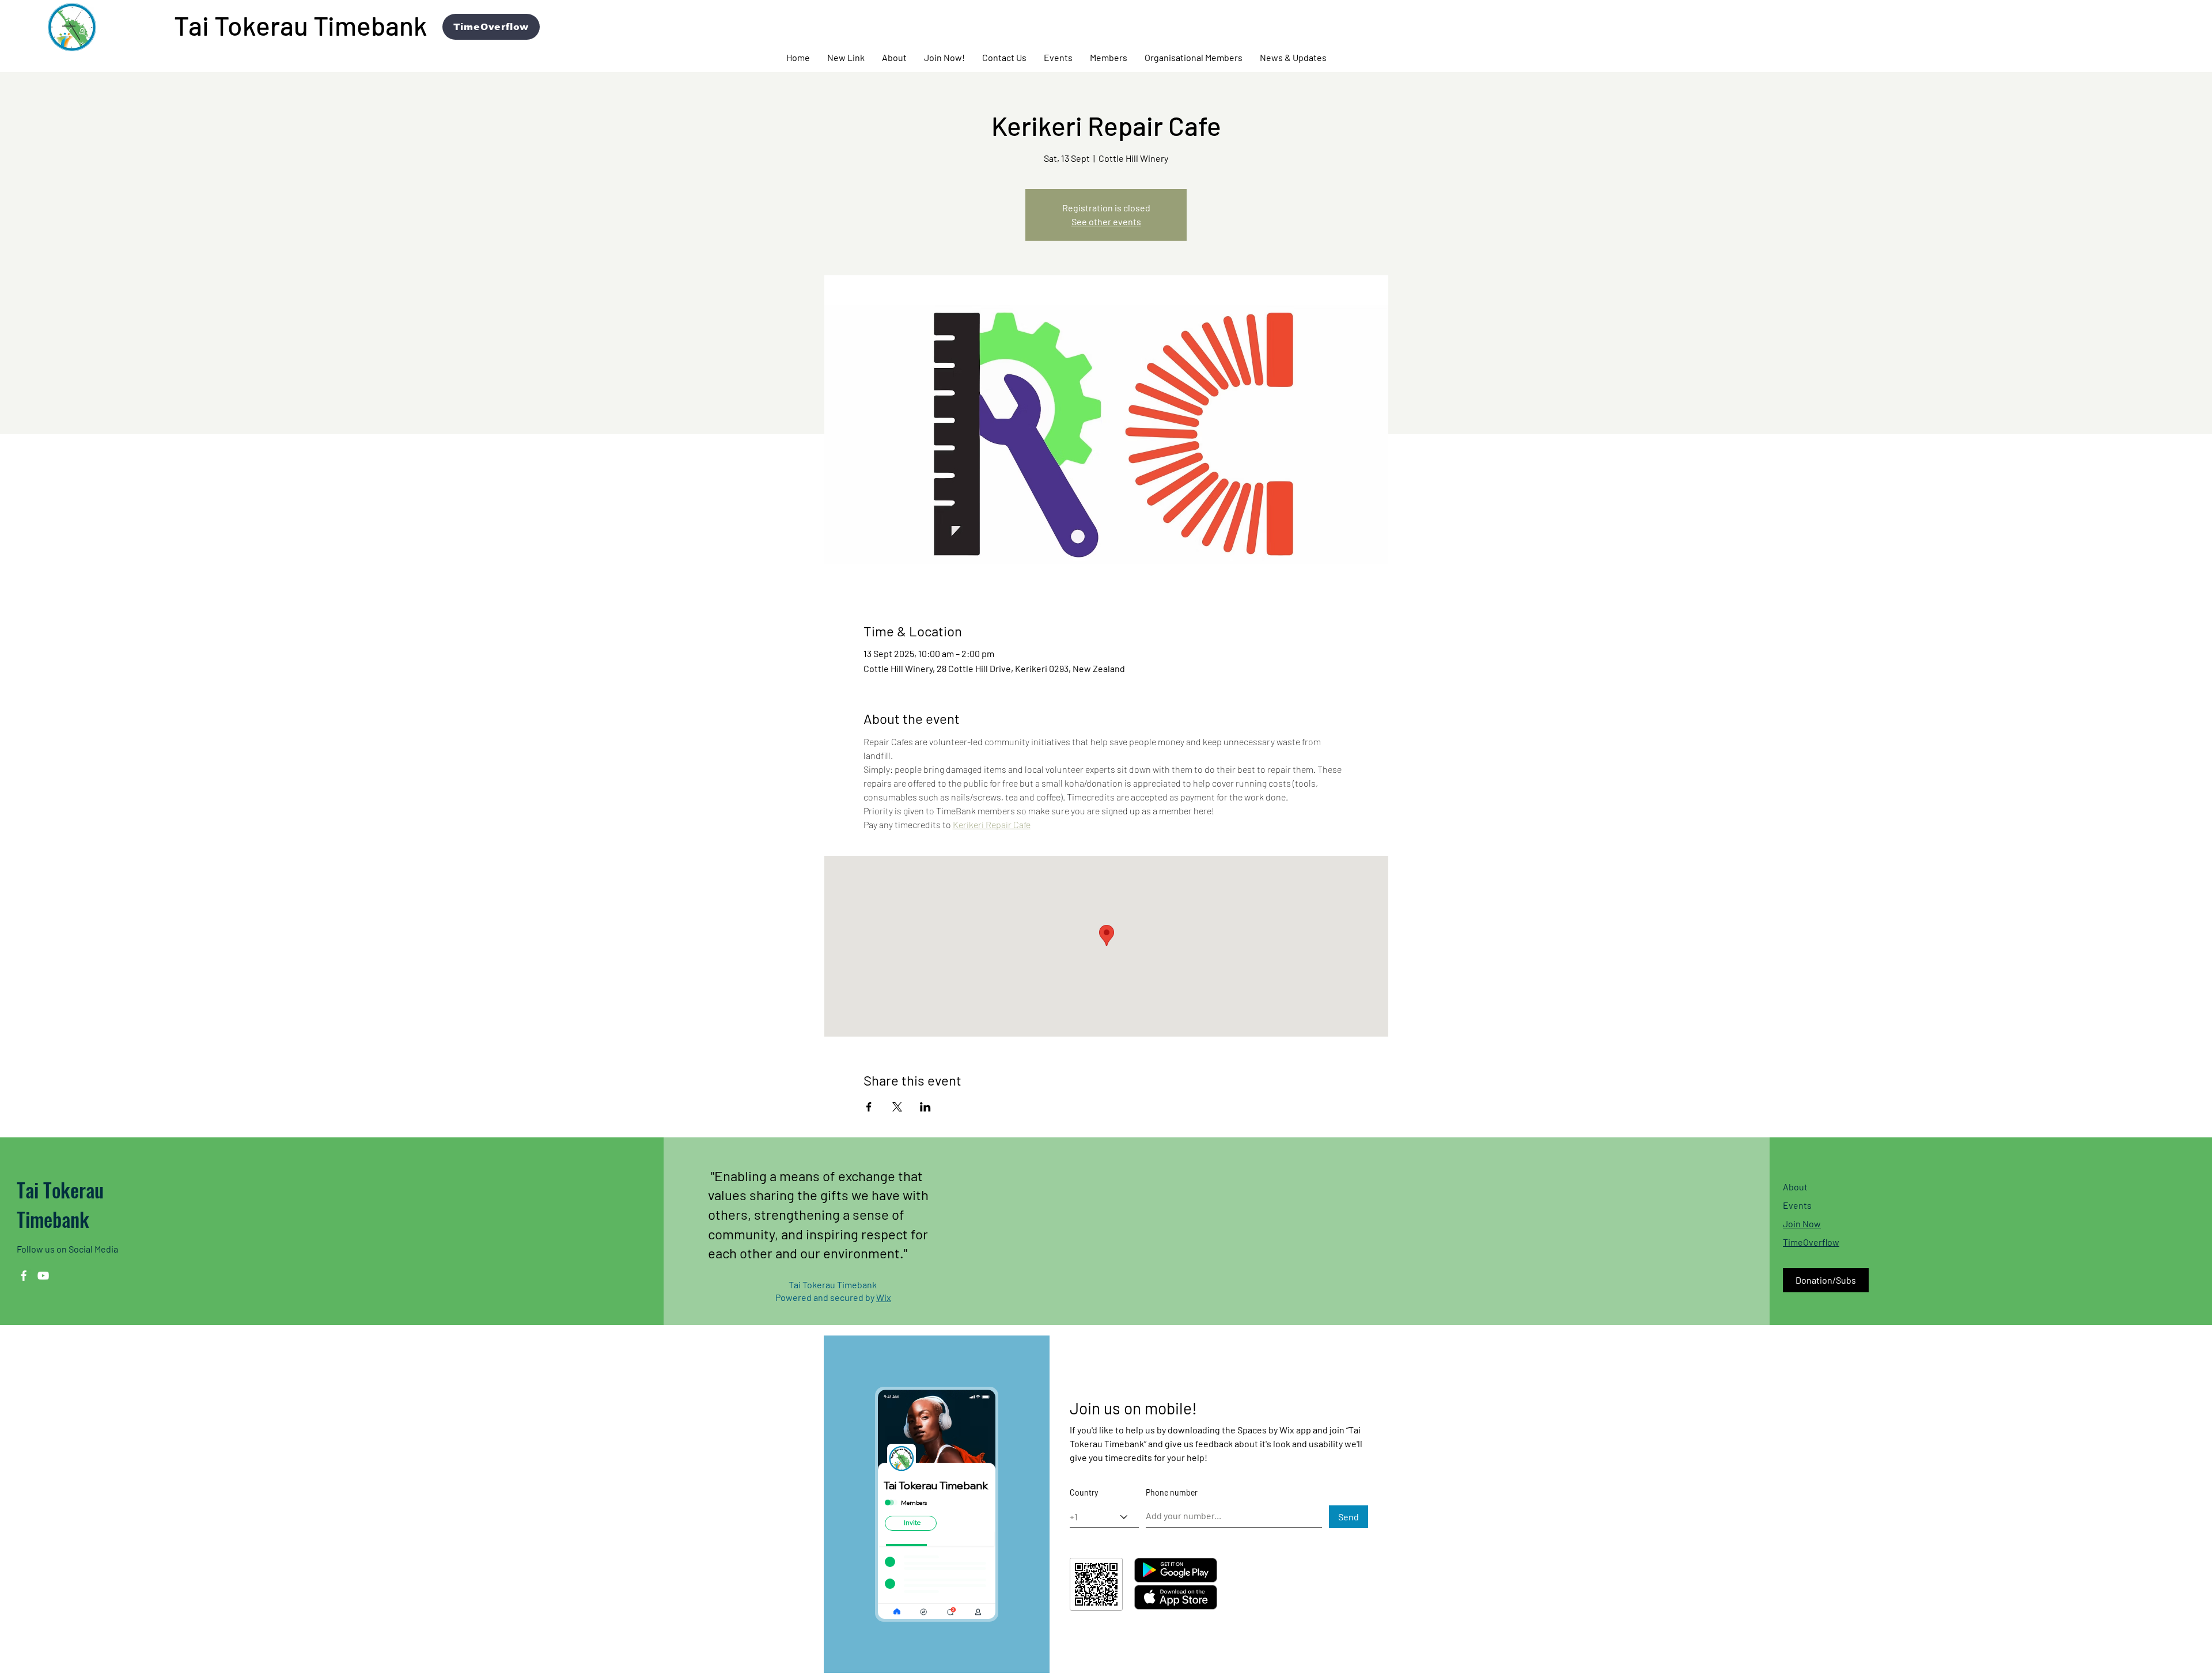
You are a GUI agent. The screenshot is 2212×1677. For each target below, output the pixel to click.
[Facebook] (24, 1276)
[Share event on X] (897, 1107)
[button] (894, 58)
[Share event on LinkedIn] (925, 1107)
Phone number (1172, 1493)
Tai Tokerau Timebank (60, 1204)
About (1795, 1187)
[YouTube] (43, 1276)
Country (1084, 1493)
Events (1797, 1205)
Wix (884, 1297)
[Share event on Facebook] (869, 1107)
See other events (1106, 221)
